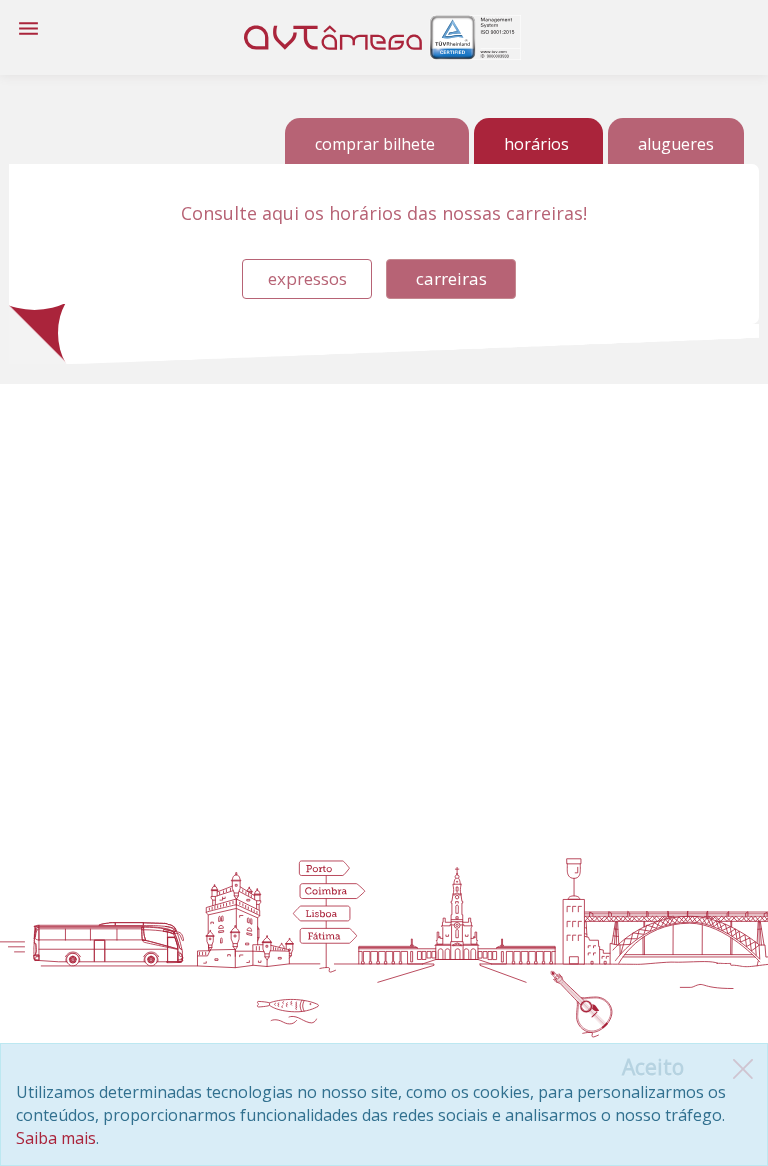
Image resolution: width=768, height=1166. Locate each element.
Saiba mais (56, 1138)
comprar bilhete (375, 144)
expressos (307, 278)
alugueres (676, 144)
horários (536, 144)
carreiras (451, 278)
